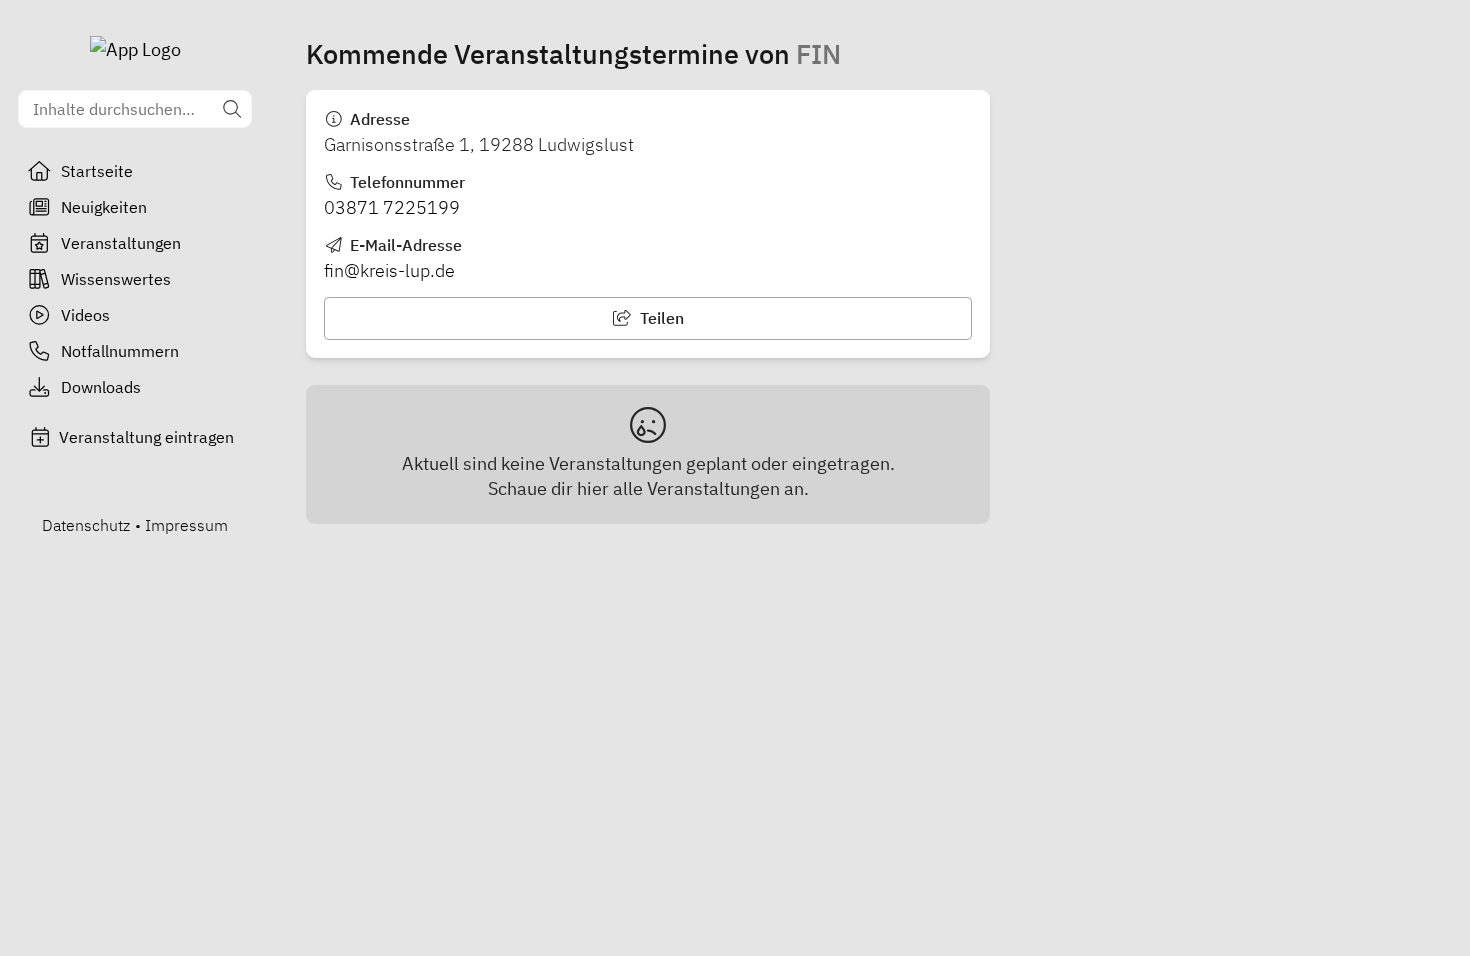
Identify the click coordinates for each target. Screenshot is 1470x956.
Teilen (660, 318)
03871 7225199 (392, 207)
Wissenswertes (116, 279)
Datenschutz (86, 525)
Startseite (97, 171)
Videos (85, 315)
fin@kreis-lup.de (389, 270)
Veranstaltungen (121, 243)
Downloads (101, 387)
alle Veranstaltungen (696, 488)
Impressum (186, 525)
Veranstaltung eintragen (146, 437)
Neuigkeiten (104, 207)
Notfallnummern (120, 351)
